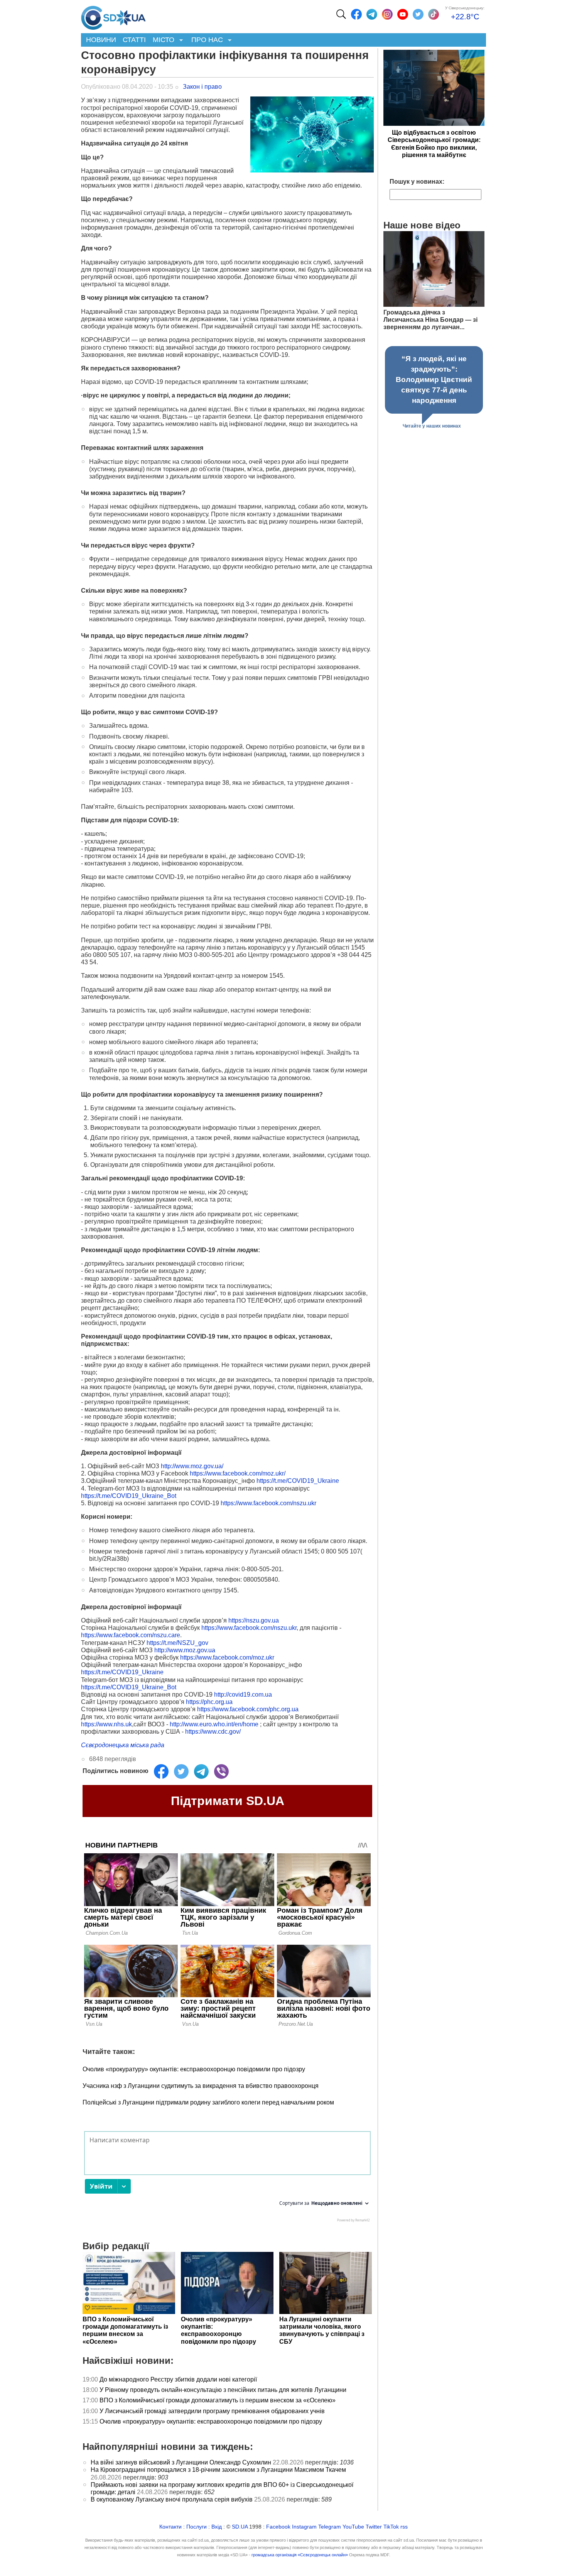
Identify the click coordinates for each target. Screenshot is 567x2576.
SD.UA (240, 2527)
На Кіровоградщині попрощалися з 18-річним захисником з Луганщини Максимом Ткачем (218, 2470)
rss (404, 2527)
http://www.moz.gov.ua (185, 1650)
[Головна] (113, 16)
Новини (101, 40)
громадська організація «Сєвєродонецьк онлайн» (300, 2555)
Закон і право (202, 87)
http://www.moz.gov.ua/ (192, 1466)
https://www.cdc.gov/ (214, 1732)
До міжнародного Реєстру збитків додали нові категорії (178, 2379)
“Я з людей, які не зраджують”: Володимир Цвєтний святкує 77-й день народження (434, 379)
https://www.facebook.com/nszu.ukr (268, 1503)
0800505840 (261, 1580)
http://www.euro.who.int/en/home (214, 1724)
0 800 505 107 (341, 1551)
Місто (162, 40)
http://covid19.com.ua (243, 1695)
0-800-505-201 (215, 955)
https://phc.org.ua (209, 1702)
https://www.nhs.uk (106, 1724)
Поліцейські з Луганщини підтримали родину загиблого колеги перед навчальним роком (208, 2102)
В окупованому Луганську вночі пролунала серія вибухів (172, 2499)
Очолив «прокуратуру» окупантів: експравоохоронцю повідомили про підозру (194, 2069)
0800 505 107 (112, 955)
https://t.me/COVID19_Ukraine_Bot (129, 1496)
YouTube (353, 2527)
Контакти (170, 2527)
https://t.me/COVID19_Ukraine (298, 1481)
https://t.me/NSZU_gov (177, 1643)
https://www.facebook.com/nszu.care (131, 1635)
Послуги (197, 2527)
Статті (134, 40)
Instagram (304, 2527)
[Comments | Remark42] (227, 2179)
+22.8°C (465, 17)
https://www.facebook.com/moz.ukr (227, 1657)
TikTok (391, 2527)
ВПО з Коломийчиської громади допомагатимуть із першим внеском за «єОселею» (218, 2400)
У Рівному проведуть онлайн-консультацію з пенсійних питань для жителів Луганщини (223, 2390)
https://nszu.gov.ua (254, 1620)
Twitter (374, 2527)
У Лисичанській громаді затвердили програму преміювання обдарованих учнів (212, 2411)
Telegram (330, 2527)
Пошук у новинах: (417, 182)
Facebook (278, 2527)
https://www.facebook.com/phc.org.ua (248, 1709)
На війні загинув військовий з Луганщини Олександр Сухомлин (181, 2462)
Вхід (217, 2527)
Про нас (205, 40)
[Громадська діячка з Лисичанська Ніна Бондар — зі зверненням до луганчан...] (434, 305)
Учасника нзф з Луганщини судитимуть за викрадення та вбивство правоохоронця (201, 2086)
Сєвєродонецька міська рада (123, 1745)
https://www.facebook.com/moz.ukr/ (238, 1473)
